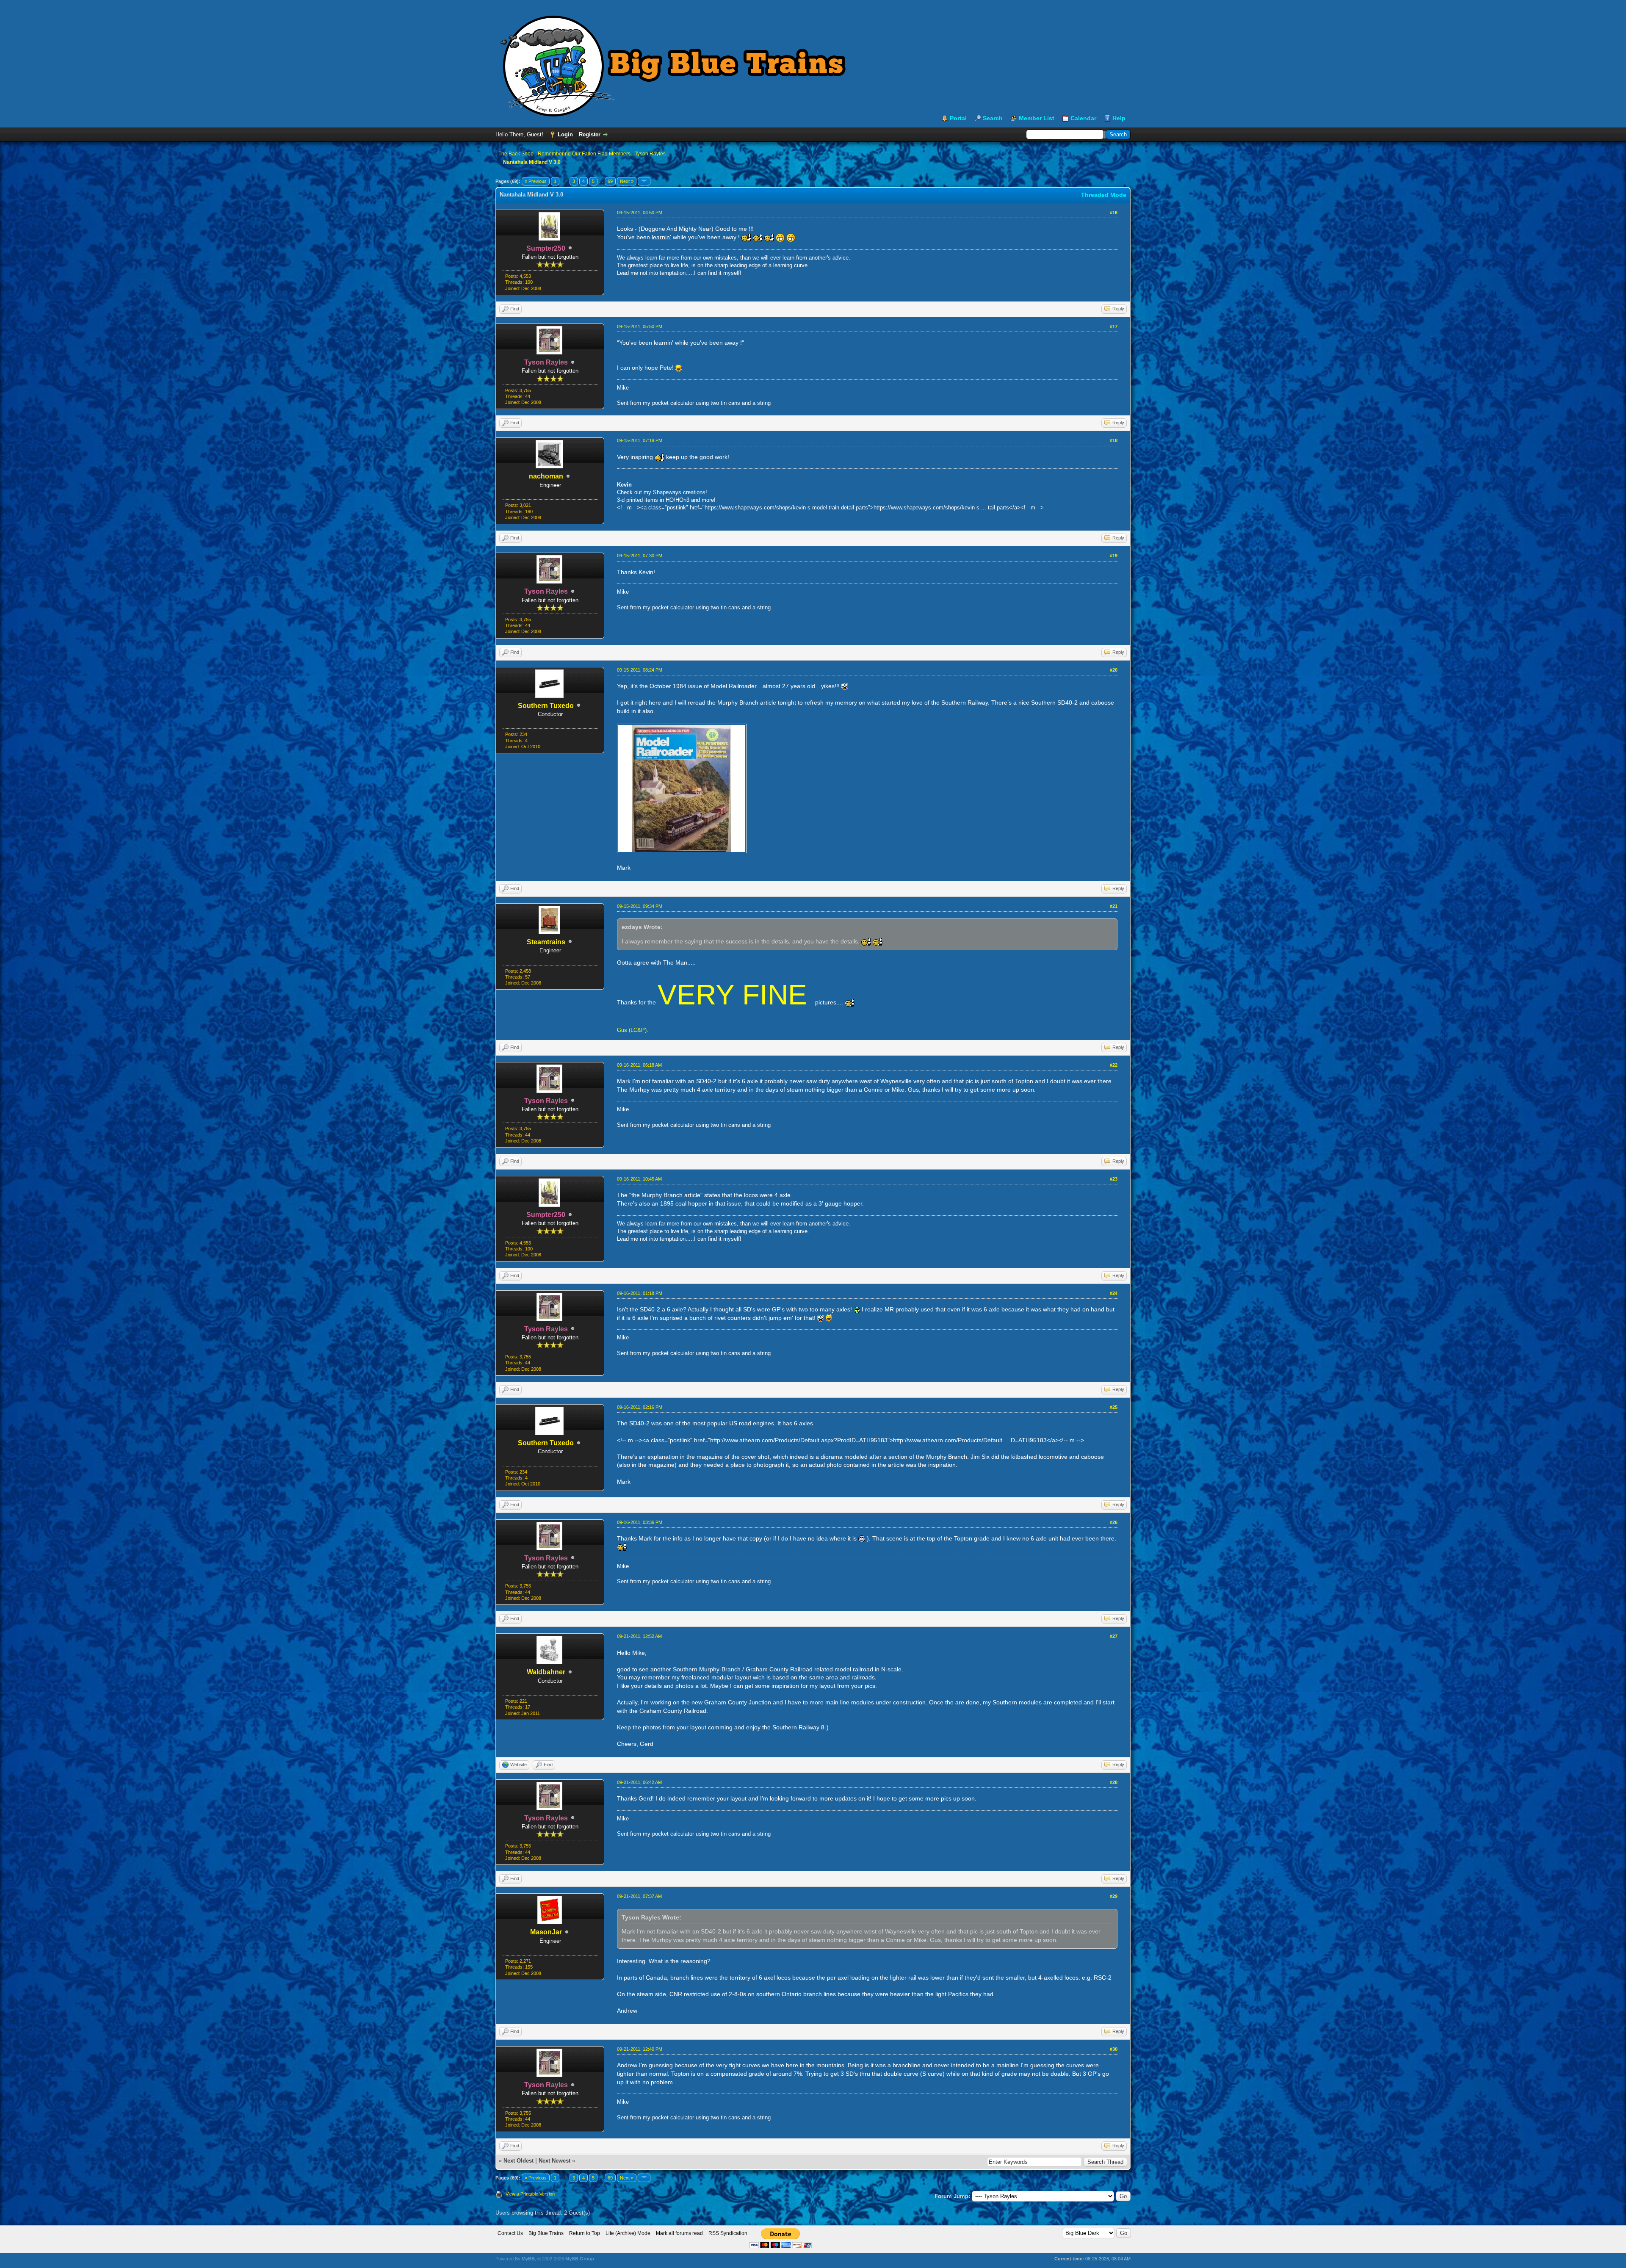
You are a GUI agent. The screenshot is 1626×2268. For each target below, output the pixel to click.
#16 (1114, 213)
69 (610, 181)
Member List (1037, 118)
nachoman (546, 476)
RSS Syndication (728, 2233)
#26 (1114, 1522)
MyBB (528, 2259)
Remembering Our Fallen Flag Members (584, 154)
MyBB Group (580, 2259)
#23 (1114, 1179)
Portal (958, 118)
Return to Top (585, 2233)
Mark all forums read (679, 2233)
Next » (627, 181)
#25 (1114, 1407)
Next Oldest (518, 2161)
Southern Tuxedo (546, 706)
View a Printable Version (530, 2194)
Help (1119, 118)
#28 (1114, 1782)
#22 (1114, 1065)
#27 (1114, 1636)
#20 (1114, 670)
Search (993, 118)
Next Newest (554, 2161)
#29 (1114, 1896)
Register (590, 134)
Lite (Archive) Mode (628, 2233)
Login (565, 134)
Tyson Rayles (650, 154)
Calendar (1083, 118)
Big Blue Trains (546, 2233)
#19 (1114, 556)
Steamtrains (546, 942)
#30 (1114, 2049)
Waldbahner (546, 1672)
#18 (1114, 440)
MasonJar (546, 1932)
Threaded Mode (1104, 195)
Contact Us (510, 2233)
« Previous (536, 181)
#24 (1114, 1293)
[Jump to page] (644, 181)
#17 (1114, 326)
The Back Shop (516, 154)
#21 (1114, 906)
